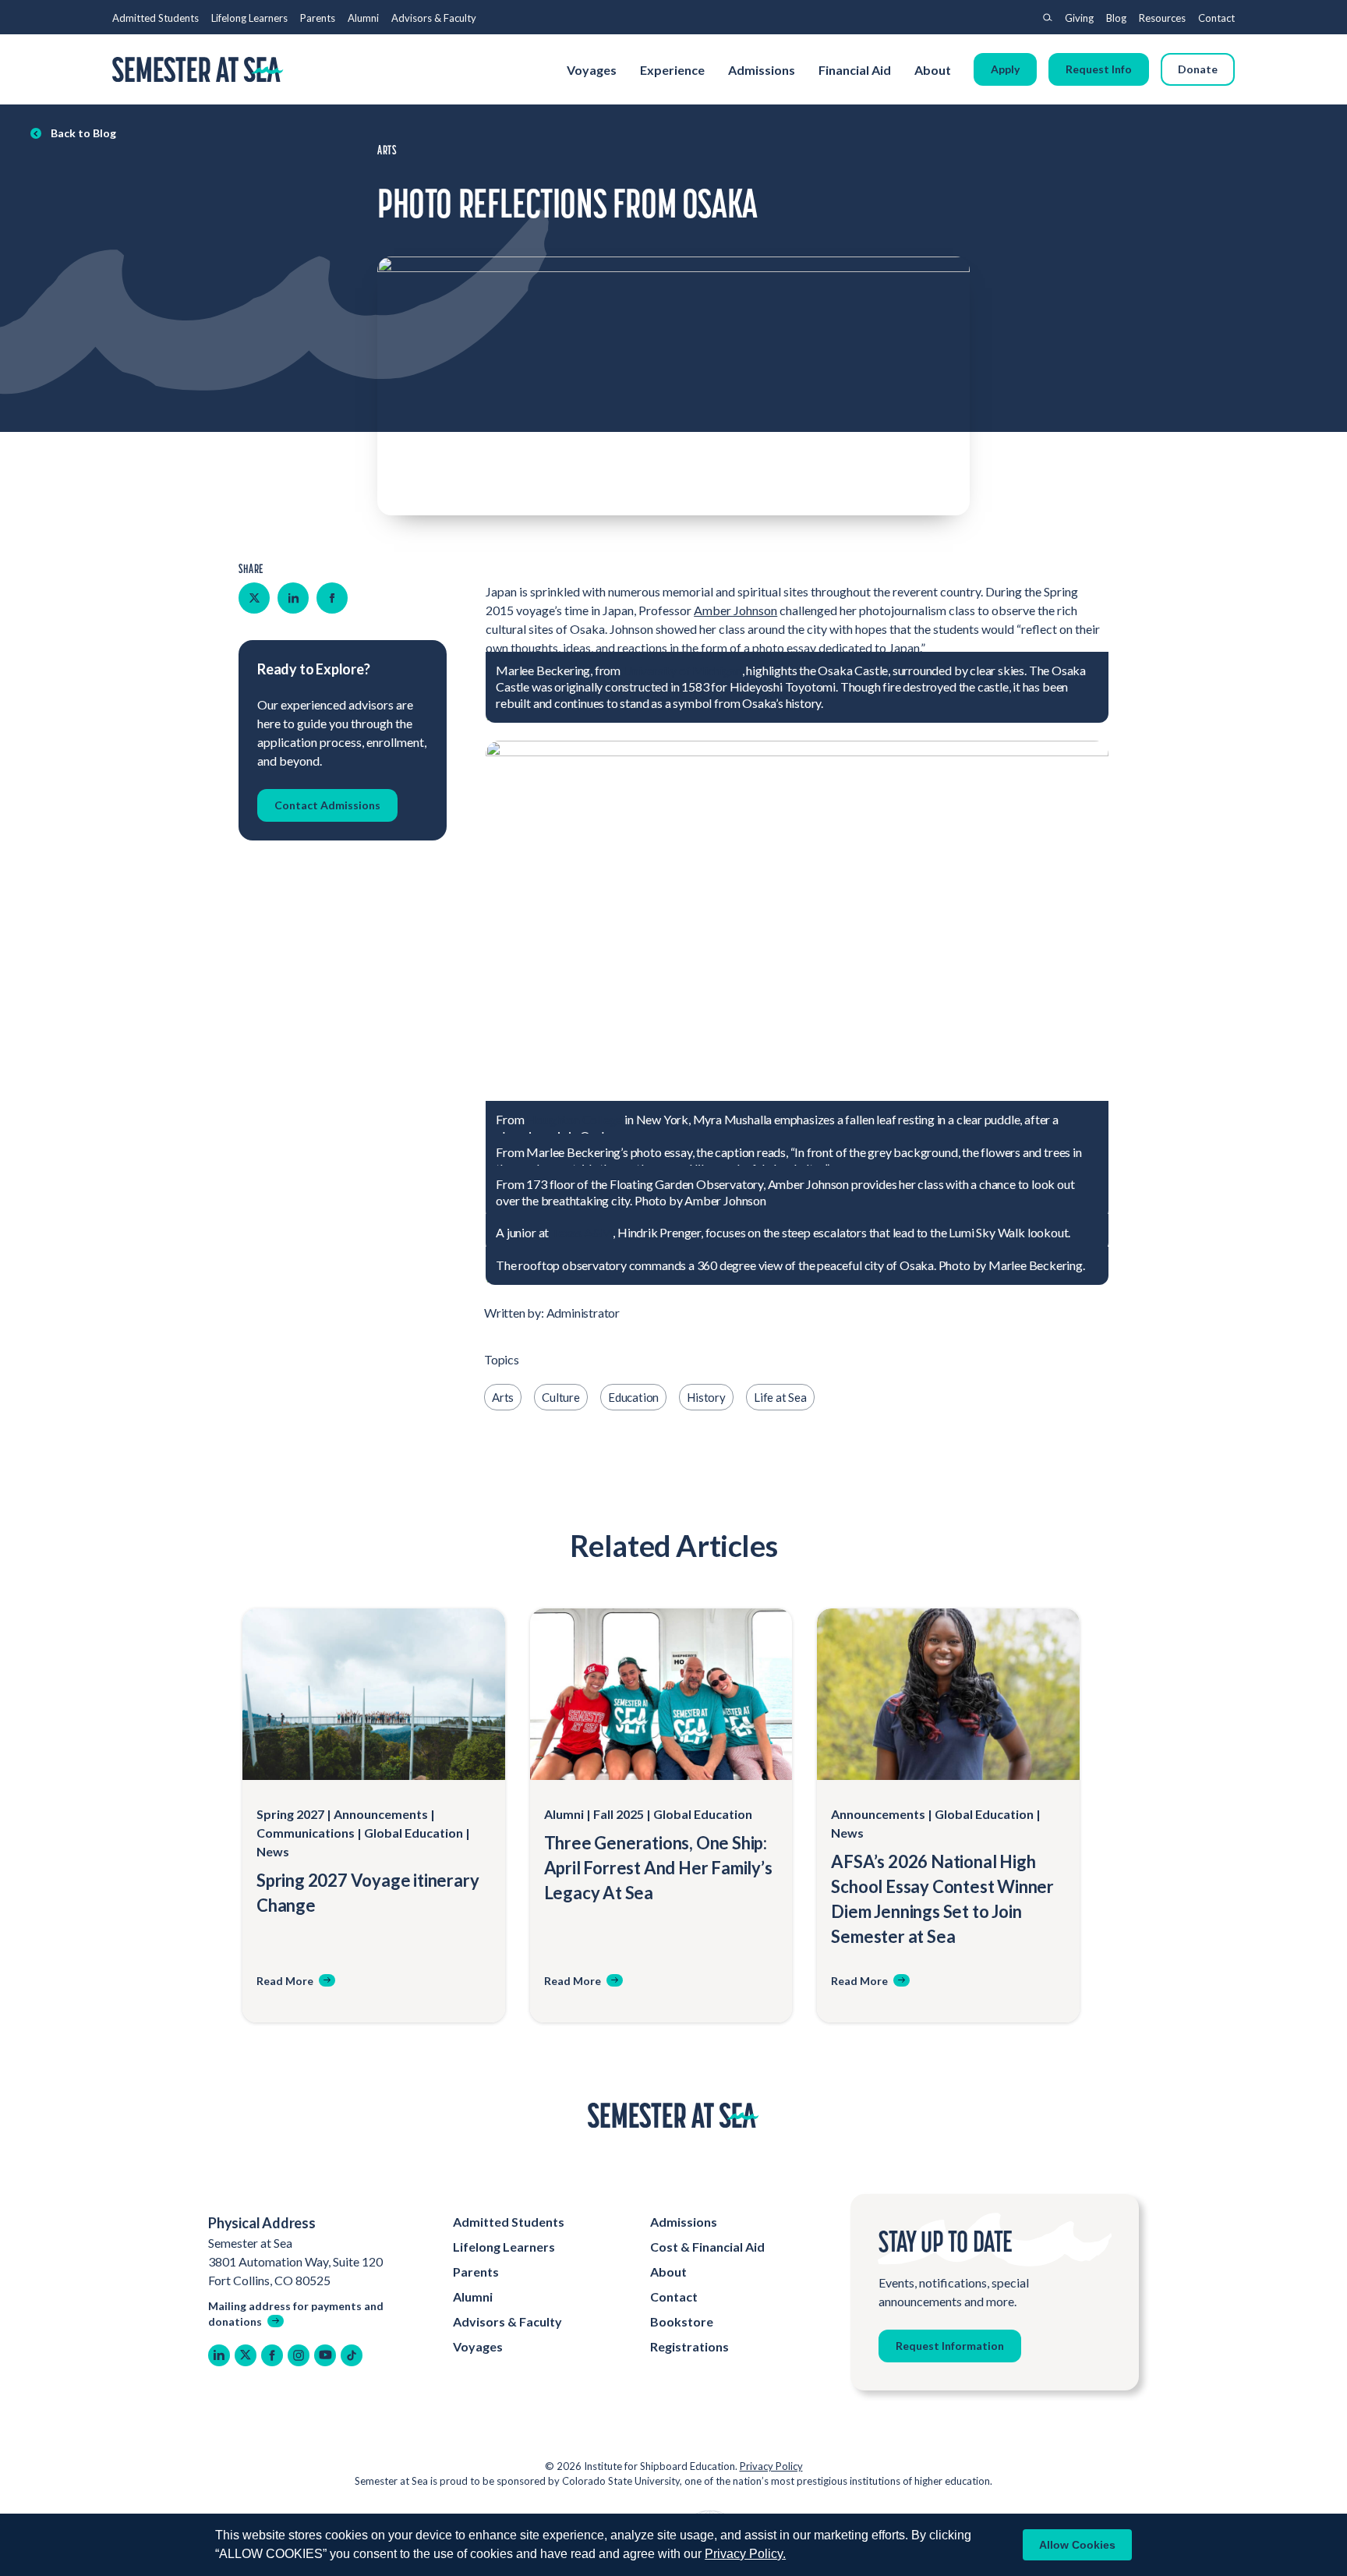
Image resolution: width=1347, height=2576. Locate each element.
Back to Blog (83, 133)
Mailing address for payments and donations (296, 2314)
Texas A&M (582, 1232)
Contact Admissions (327, 805)
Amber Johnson (735, 610)
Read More (285, 1981)
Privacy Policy (771, 2466)
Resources (1162, 18)
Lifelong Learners (249, 18)
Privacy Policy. (745, 2554)
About (934, 70)
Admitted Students (156, 18)
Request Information (950, 2346)
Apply (1005, 69)
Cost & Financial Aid (707, 2247)
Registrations (689, 2346)
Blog (1116, 18)
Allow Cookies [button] (1077, 2545)
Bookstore (682, 2321)
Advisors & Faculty (434, 18)
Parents (318, 18)
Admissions (762, 70)
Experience (672, 70)
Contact (1216, 18)
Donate (1198, 69)
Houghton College (574, 1119)
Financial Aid (855, 70)
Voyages (592, 70)
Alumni (363, 18)
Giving (1079, 18)
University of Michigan (682, 670)
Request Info (1099, 69)
